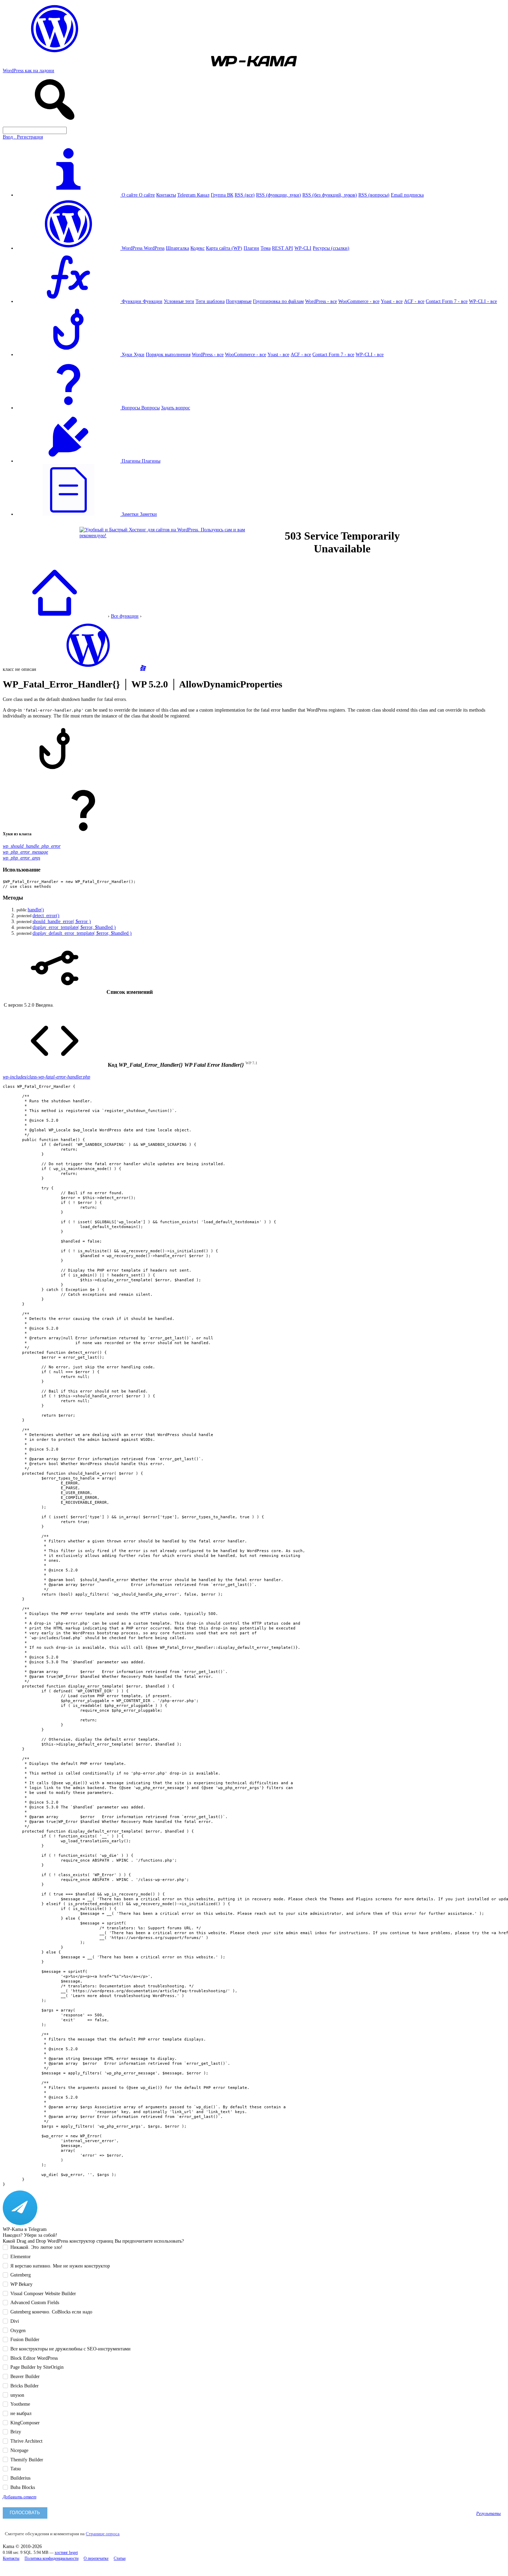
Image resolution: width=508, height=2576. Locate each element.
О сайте (147, 195)
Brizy (16, 2432)
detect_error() (46, 915)
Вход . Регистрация (23, 137)
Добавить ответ (20, 2497)
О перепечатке (96, 2559)
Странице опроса (103, 2534)
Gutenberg (21, 2275)
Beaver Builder (25, 2376)
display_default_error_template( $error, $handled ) (82, 933)
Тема (266, 248)
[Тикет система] (143, 669)
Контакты (166, 195)
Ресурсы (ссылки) (331, 248)
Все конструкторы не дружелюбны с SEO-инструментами (70, 2349)
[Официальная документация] (88, 669)
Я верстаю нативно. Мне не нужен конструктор (60, 2266)
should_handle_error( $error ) (62, 921)
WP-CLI (303, 248)
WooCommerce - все (359, 301)
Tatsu (16, 2469)
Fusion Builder (25, 2339)
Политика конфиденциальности (51, 2559)
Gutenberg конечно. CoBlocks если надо (51, 2312)
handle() (36, 910)
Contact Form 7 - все (447, 301)
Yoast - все (392, 301)
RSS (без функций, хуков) (330, 195)
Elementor (21, 2256)
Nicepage (19, 2450)
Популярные (239, 301)
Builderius (20, 2478)
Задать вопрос (176, 408)
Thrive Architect (26, 2441)
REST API (283, 248)
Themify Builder (27, 2460)
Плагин (251, 248)
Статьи (120, 2559)
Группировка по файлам (278, 301)
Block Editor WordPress (34, 2358)
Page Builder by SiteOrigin (37, 2367)
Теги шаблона (210, 301)
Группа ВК (222, 195)
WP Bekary (21, 2284)
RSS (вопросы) (374, 195)
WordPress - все (321, 301)
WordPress (154, 248)
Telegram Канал (193, 195)
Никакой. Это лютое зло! (36, 2247)
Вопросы (150, 408)
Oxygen (18, 2330)
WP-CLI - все (483, 301)
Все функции (125, 616)
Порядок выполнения (168, 354)
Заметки (148, 514)
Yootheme (20, 2404)
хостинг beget (66, 2553)
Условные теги (179, 301)
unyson (17, 2395)
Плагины (151, 461)
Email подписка (407, 195)
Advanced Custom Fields (35, 2302)
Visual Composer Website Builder (43, 2293)
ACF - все (414, 301)
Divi (15, 2321)
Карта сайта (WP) (224, 248)
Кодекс (197, 248)
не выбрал (21, 2413)
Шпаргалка (177, 248)
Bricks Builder (25, 2386)
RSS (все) (245, 195)
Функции (153, 301)
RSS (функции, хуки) (279, 195)
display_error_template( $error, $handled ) (74, 927)
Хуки (139, 354)
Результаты (488, 2513)
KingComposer (25, 2423)
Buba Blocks (23, 2487)
